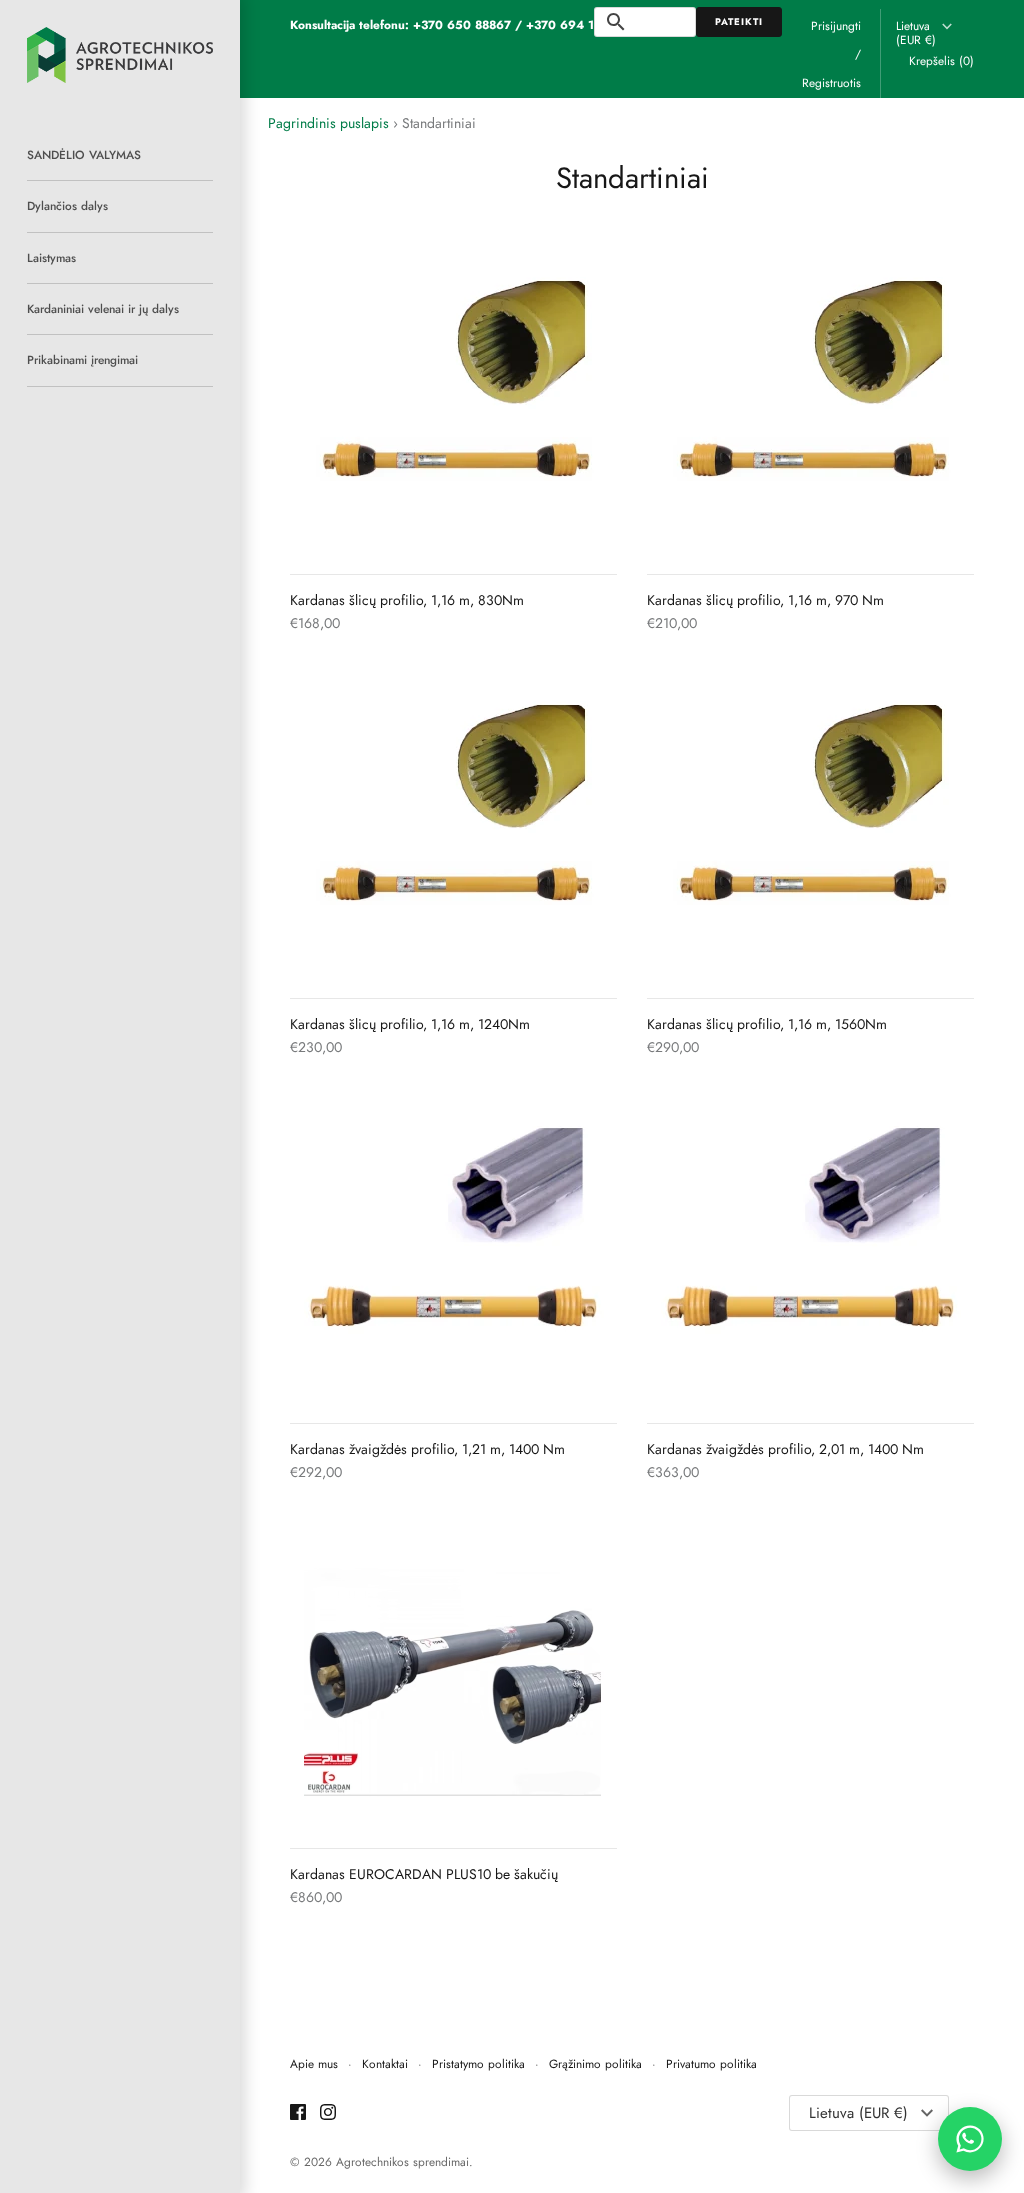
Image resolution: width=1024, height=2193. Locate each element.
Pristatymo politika (478, 2063)
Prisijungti (836, 25)
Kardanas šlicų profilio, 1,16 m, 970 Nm (765, 600)
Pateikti (739, 22)
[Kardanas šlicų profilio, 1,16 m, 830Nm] (453, 403)
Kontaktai (385, 2063)
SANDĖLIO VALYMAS (84, 154)
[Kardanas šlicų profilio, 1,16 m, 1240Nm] (453, 827)
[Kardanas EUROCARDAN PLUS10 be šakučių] (453, 1677)
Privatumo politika (711, 2063)
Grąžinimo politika (595, 2063)
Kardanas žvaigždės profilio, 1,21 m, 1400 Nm (427, 1449)
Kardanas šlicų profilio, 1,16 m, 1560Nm (767, 1024)
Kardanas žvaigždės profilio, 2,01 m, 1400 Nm (785, 1449)
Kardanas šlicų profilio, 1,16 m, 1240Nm (410, 1024)
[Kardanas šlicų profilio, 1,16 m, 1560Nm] (810, 827)
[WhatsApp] (970, 2139)
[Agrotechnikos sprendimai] (120, 55)
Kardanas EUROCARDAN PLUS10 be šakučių (424, 1874)
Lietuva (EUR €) (916, 33)
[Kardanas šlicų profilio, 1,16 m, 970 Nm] (810, 403)
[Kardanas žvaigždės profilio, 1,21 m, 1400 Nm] (453, 1252)
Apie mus (314, 2063)
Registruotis (831, 82)
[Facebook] (298, 2113)
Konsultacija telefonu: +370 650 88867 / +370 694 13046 (457, 24)
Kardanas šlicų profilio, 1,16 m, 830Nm (407, 600)
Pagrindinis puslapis (328, 123)
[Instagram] (328, 2113)
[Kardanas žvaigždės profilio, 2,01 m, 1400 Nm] (810, 1252)
